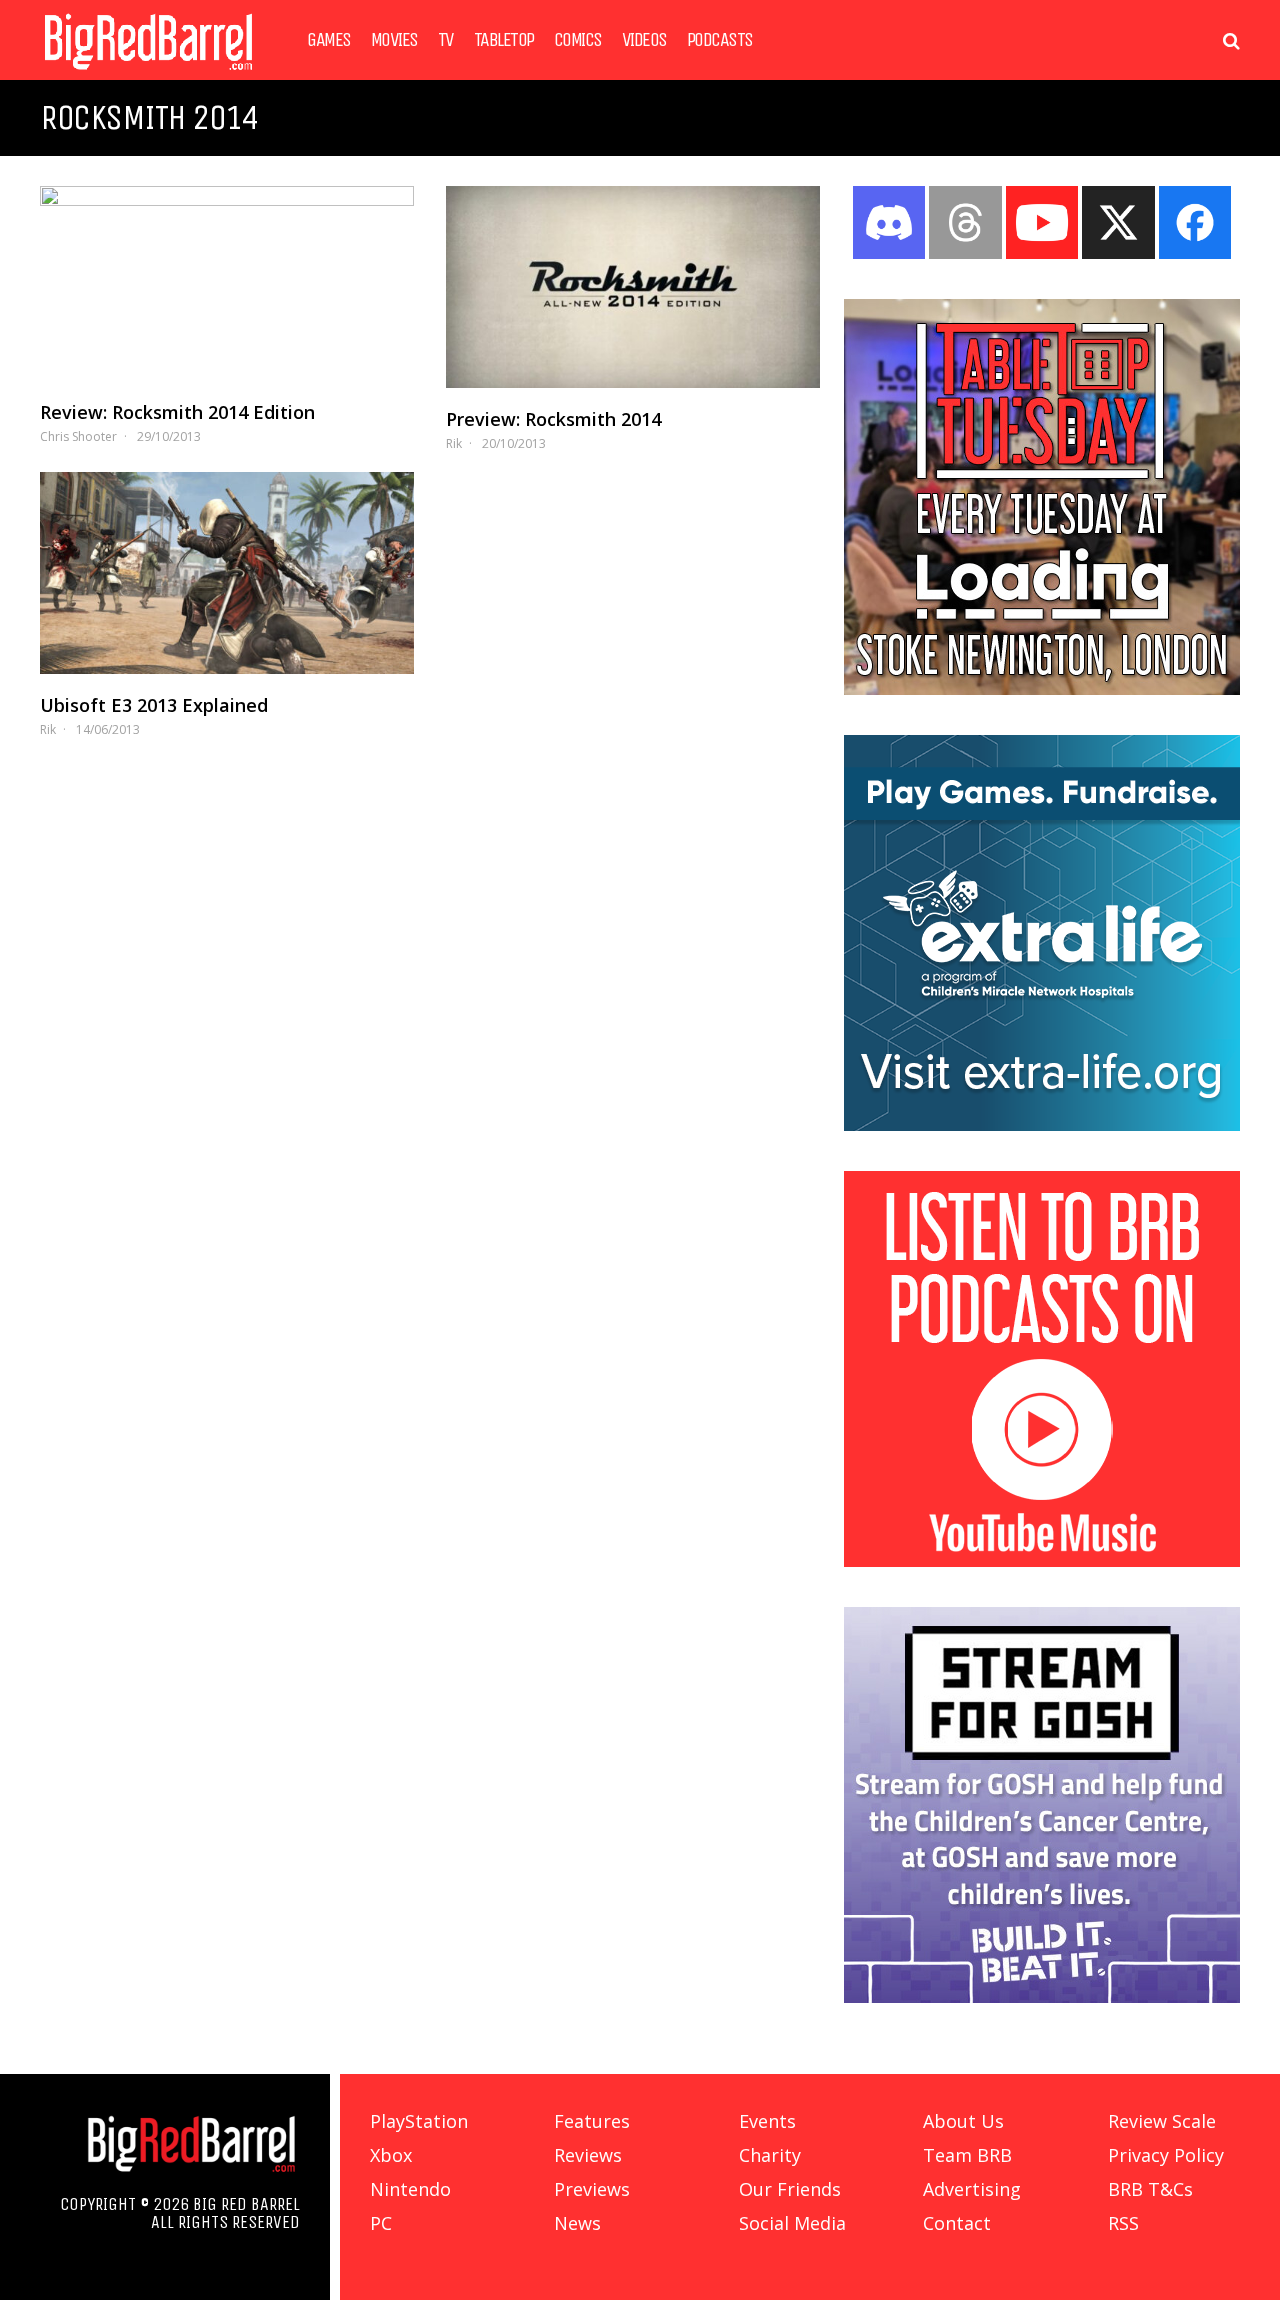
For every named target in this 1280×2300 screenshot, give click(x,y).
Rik (454, 443)
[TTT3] (1042, 689)
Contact (957, 2223)
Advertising (972, 2189)
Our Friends (790, 2189)
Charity (770, 2155)
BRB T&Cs (1150, 2189)
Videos (644, 40)
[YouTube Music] (1042, 1561)
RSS (1123, 2223)
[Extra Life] (1042, 1125)
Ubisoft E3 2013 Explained (154, 705)
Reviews (588, 2155)
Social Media (792, 2223)
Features (592, 2121)
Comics (578, 40)
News (577, 2223)
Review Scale (1162, 2121)
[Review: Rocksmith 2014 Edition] (227, 283)
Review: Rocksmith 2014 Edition (177, 412)
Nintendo (410, 2189)
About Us (963, 2121)
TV (446, 40)
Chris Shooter (78, 436)
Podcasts (720, 40)
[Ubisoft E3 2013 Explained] (227, 573)
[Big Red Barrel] (148, 74)
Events (767, 2121)
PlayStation (419, 2121)
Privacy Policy (1166, 2155)
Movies (394, 40)
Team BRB (967, 2155)
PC (381, 2223)
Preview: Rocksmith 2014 (553, 419)
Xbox (391, 2155)
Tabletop (504, 40)
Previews (592, 2189)
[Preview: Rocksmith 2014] (633, 287)
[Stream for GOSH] (1042, 1997)
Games (329, 40)
